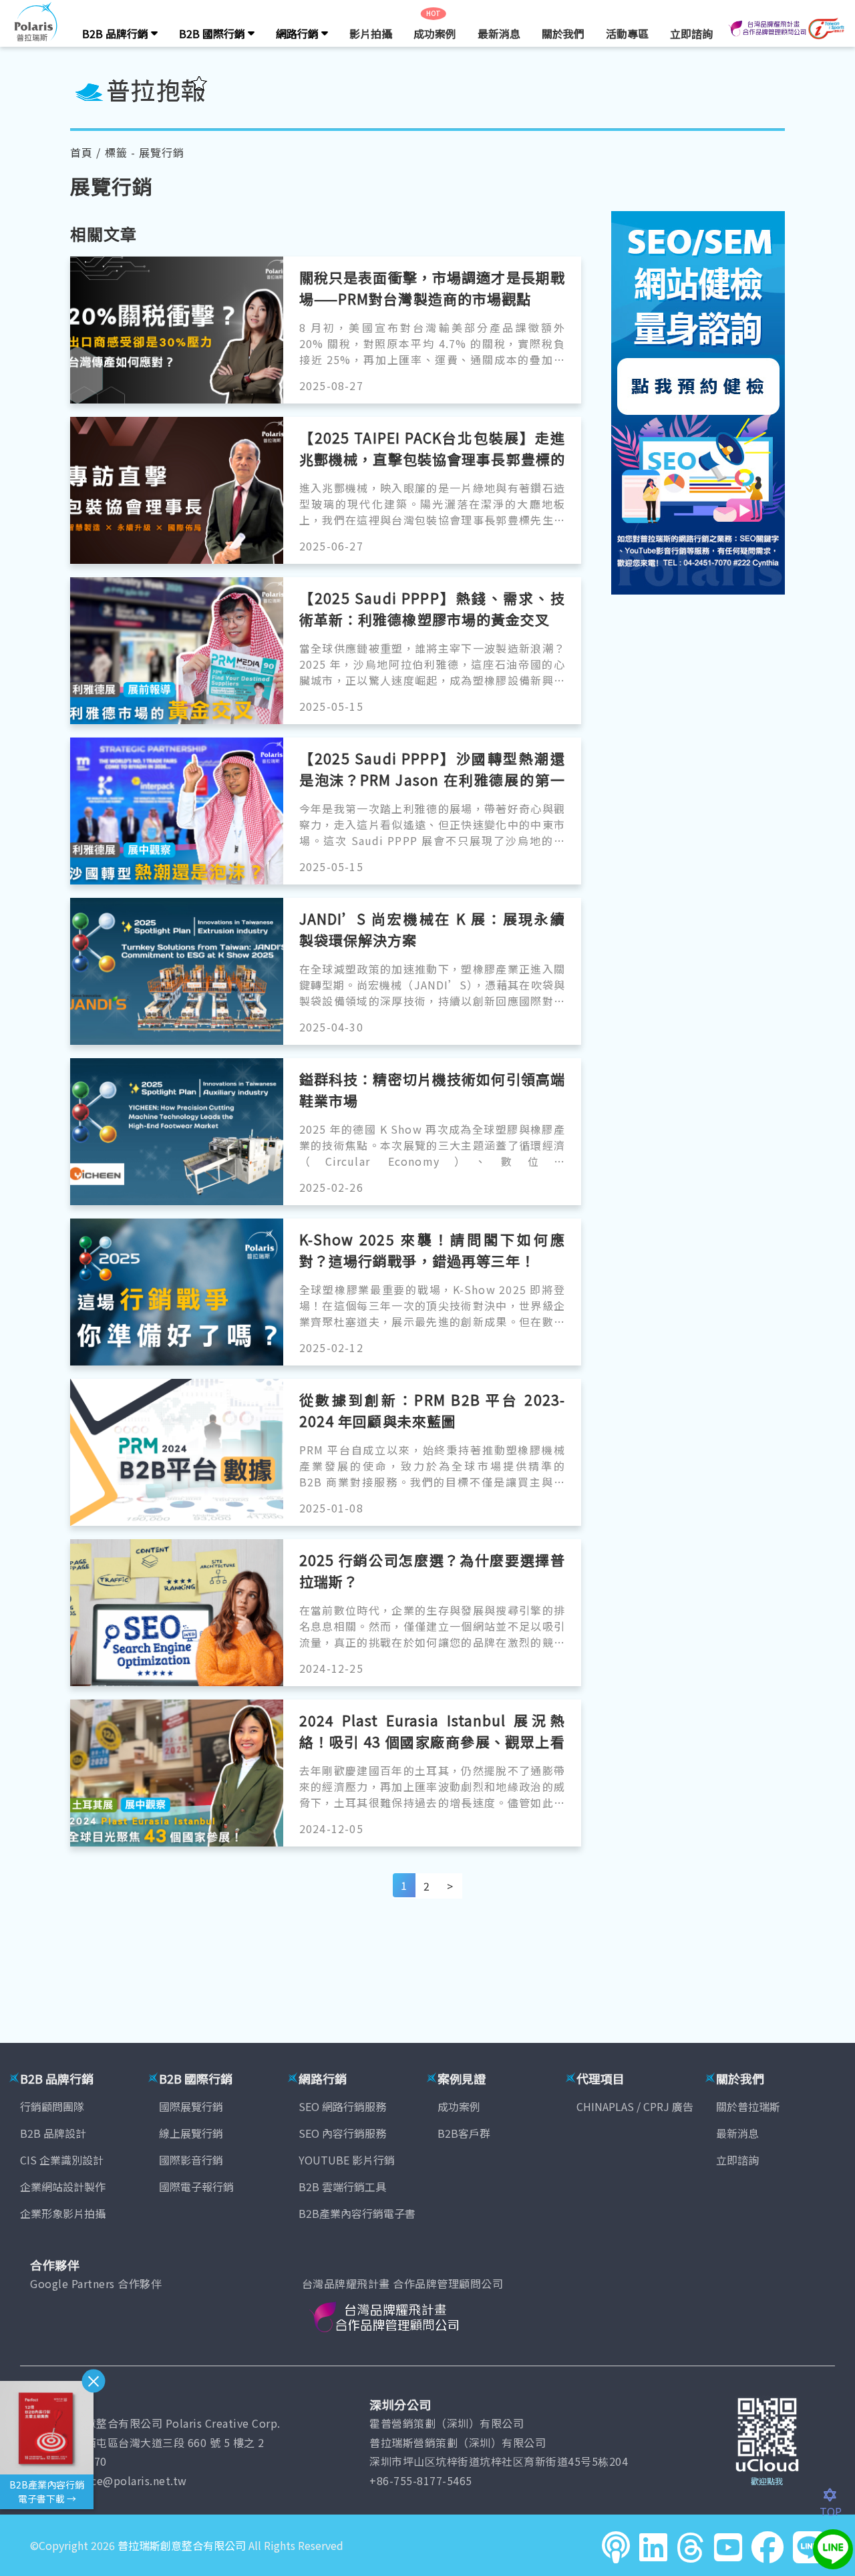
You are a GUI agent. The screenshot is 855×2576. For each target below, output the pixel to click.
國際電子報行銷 (196, 2187)
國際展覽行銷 (191, 2106)
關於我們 (563, 33)
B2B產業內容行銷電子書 (357, 2213)
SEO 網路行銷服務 (342, 2106)
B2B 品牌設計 (53, 2133)
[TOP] (837, 2495)
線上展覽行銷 (191, 2133)
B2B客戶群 (464, 2133)
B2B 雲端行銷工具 (342, 2187)
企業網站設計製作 (63, 2187)
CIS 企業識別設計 (62, 2160)
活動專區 (627, 33)
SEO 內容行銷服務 (342, 2133)
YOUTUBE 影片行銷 (347, 2160)
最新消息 (499, 33)
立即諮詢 (691, 33)
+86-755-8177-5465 (421, 2480)
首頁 (81, 152)
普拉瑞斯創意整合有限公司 (182, 2545)
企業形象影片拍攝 (63, 2213)
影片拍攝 (371, 33)
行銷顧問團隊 (52, 2106)
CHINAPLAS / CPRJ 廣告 (635, 2106)
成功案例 (435, 33)
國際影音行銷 (191, 2160)
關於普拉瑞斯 (748, 2106)
